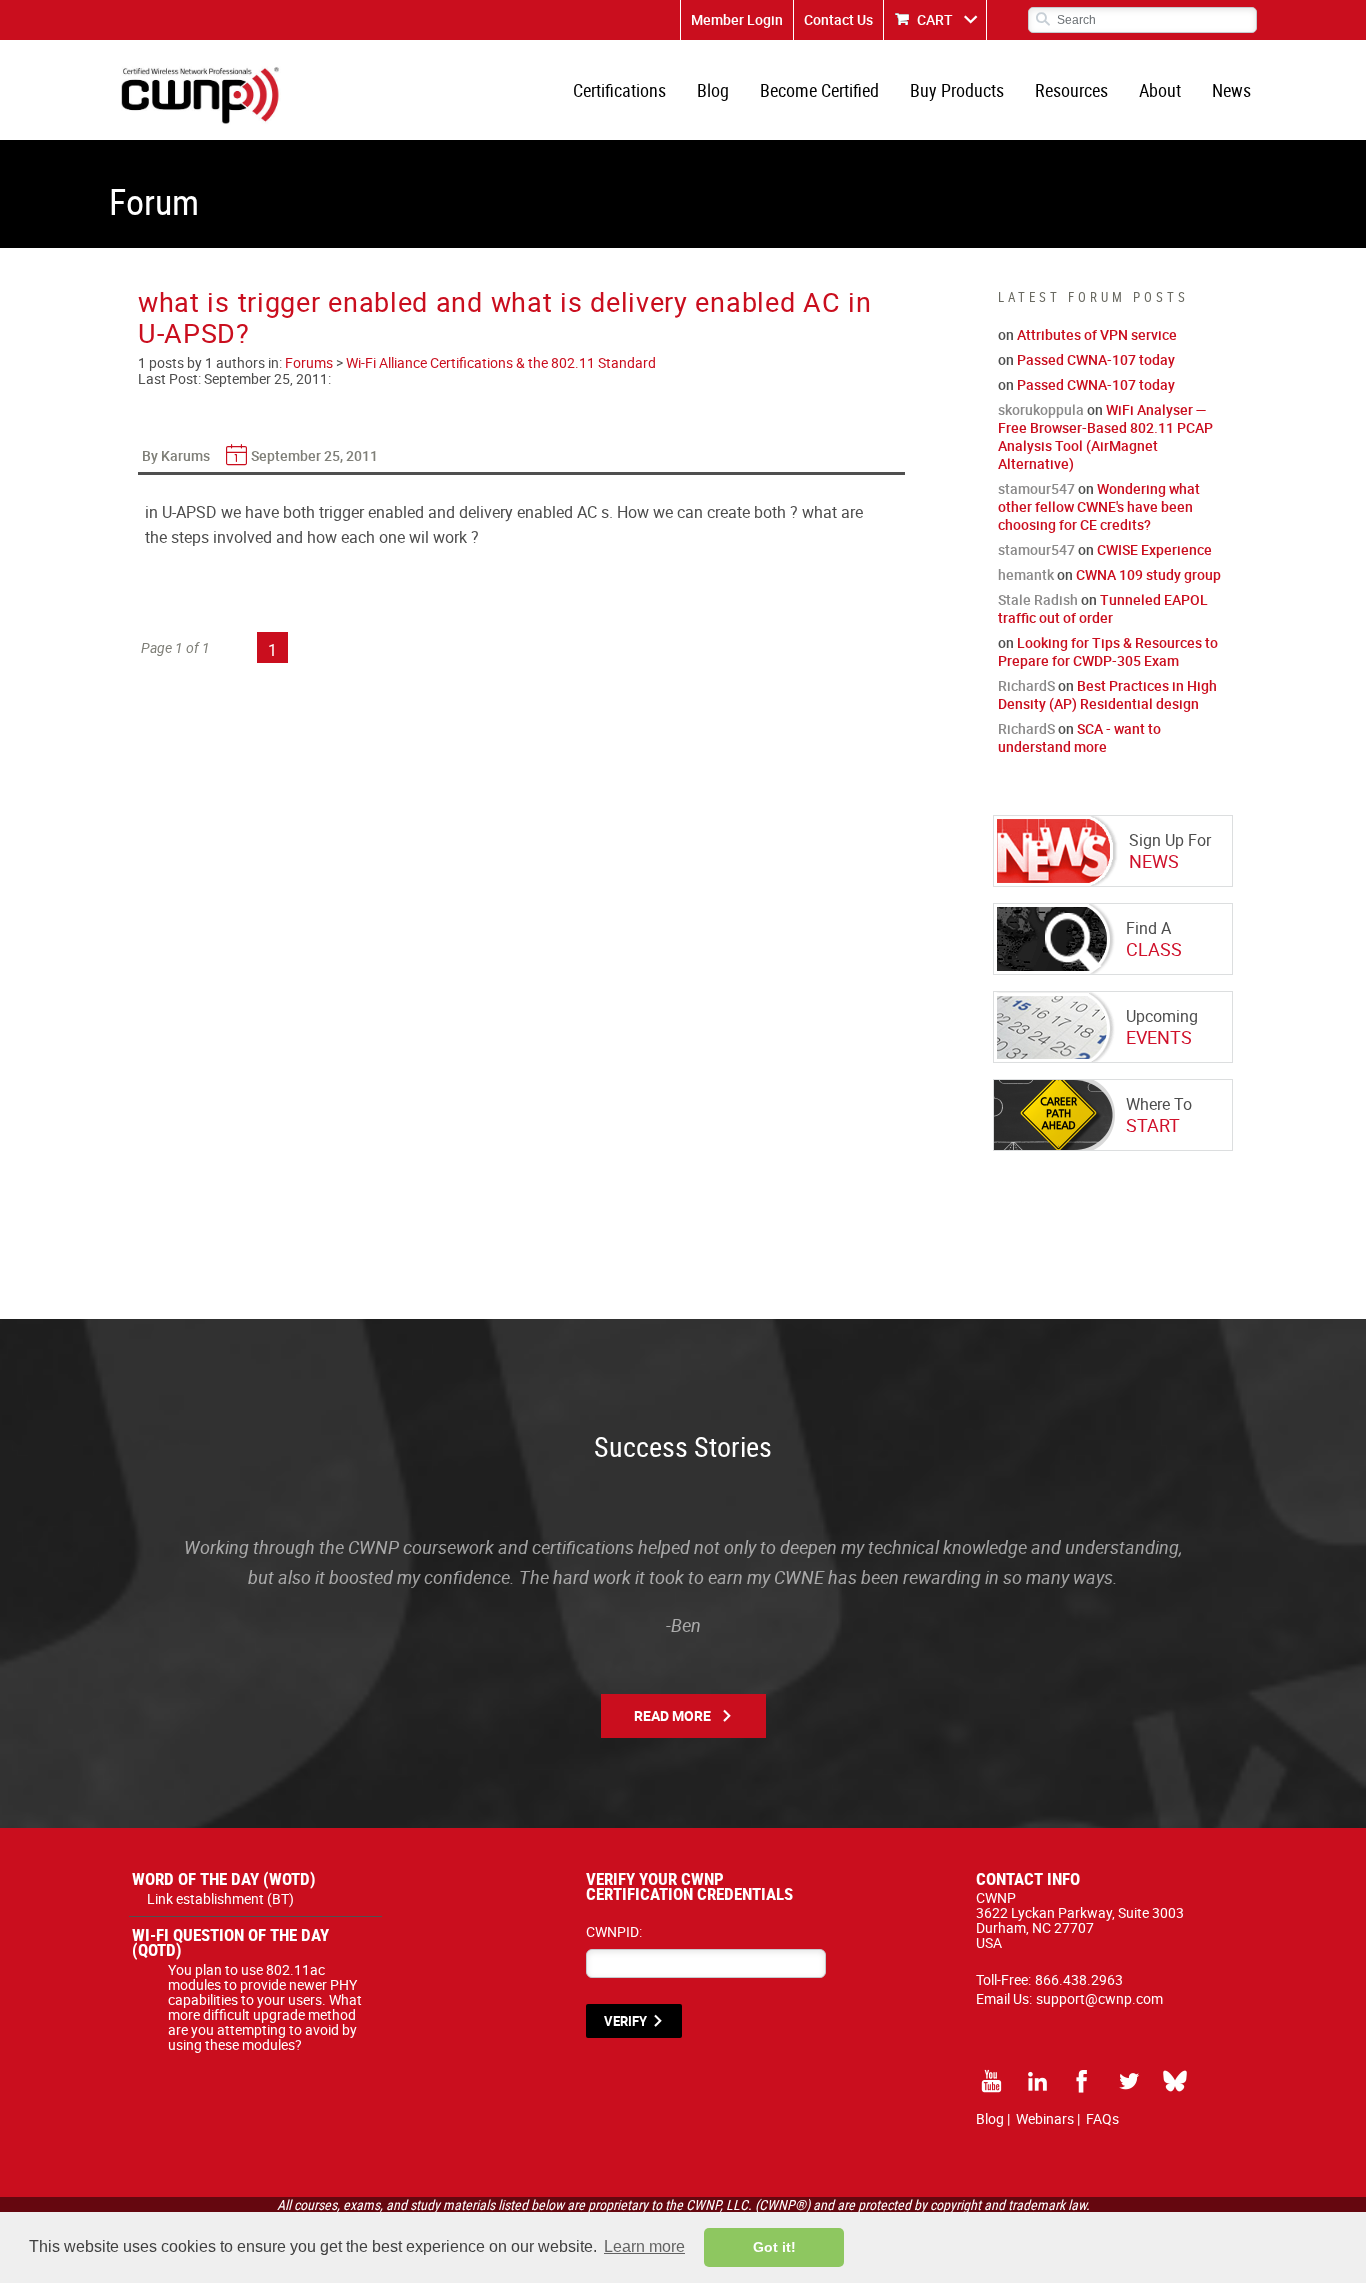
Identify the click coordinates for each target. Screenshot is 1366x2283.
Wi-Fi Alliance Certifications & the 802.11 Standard (501, 362)
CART (935, 19)
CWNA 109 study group (1148, 574)
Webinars (1045, 2118)
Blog (713, 90)
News (1231, 90)
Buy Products (957, 90)
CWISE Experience (1154, 549)
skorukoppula (1041, 409)
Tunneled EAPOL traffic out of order (1103, 608)
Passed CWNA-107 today (1096, 359)
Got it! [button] (774, 2247)
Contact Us (838, 19)
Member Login (737, 19)
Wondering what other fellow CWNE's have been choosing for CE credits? (1099, 506)
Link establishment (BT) (220, 1898)
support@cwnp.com (1099, 1998)
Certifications (619, 90)
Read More (672, 1715)
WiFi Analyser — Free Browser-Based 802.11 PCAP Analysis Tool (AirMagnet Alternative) (1105, 436)
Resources (1071, 90)
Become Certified (819, 90)
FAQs (1102, 2118)
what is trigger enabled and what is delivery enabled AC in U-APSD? (505, 317)
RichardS (1026, 685)
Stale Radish (1038, 599)
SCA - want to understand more (1079, 737)
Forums (309, 362)
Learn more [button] (644, 2246)
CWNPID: (614, 1931)
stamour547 (1036, 488)
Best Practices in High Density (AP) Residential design (1107, 694)
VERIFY (625, 2021)
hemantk (1026, 574)
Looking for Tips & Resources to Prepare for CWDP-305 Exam (1108, 651)
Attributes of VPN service (1097, 334)
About (1160, 90)
